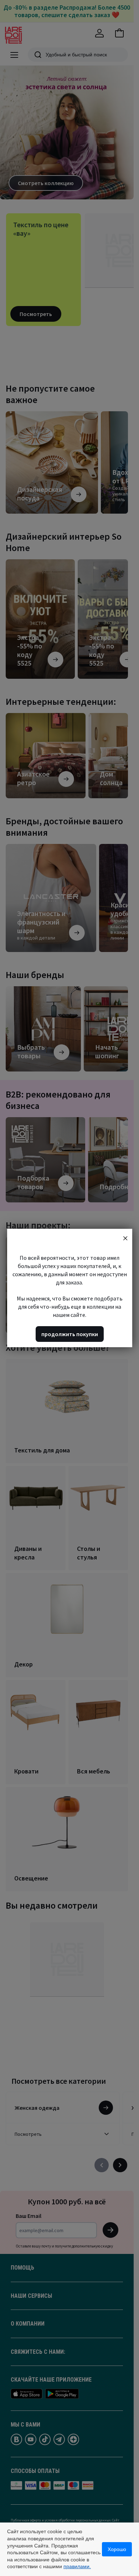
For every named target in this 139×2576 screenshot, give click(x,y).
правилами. (77, 2566)
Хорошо (117, 2549)
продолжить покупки (70, 1334)
